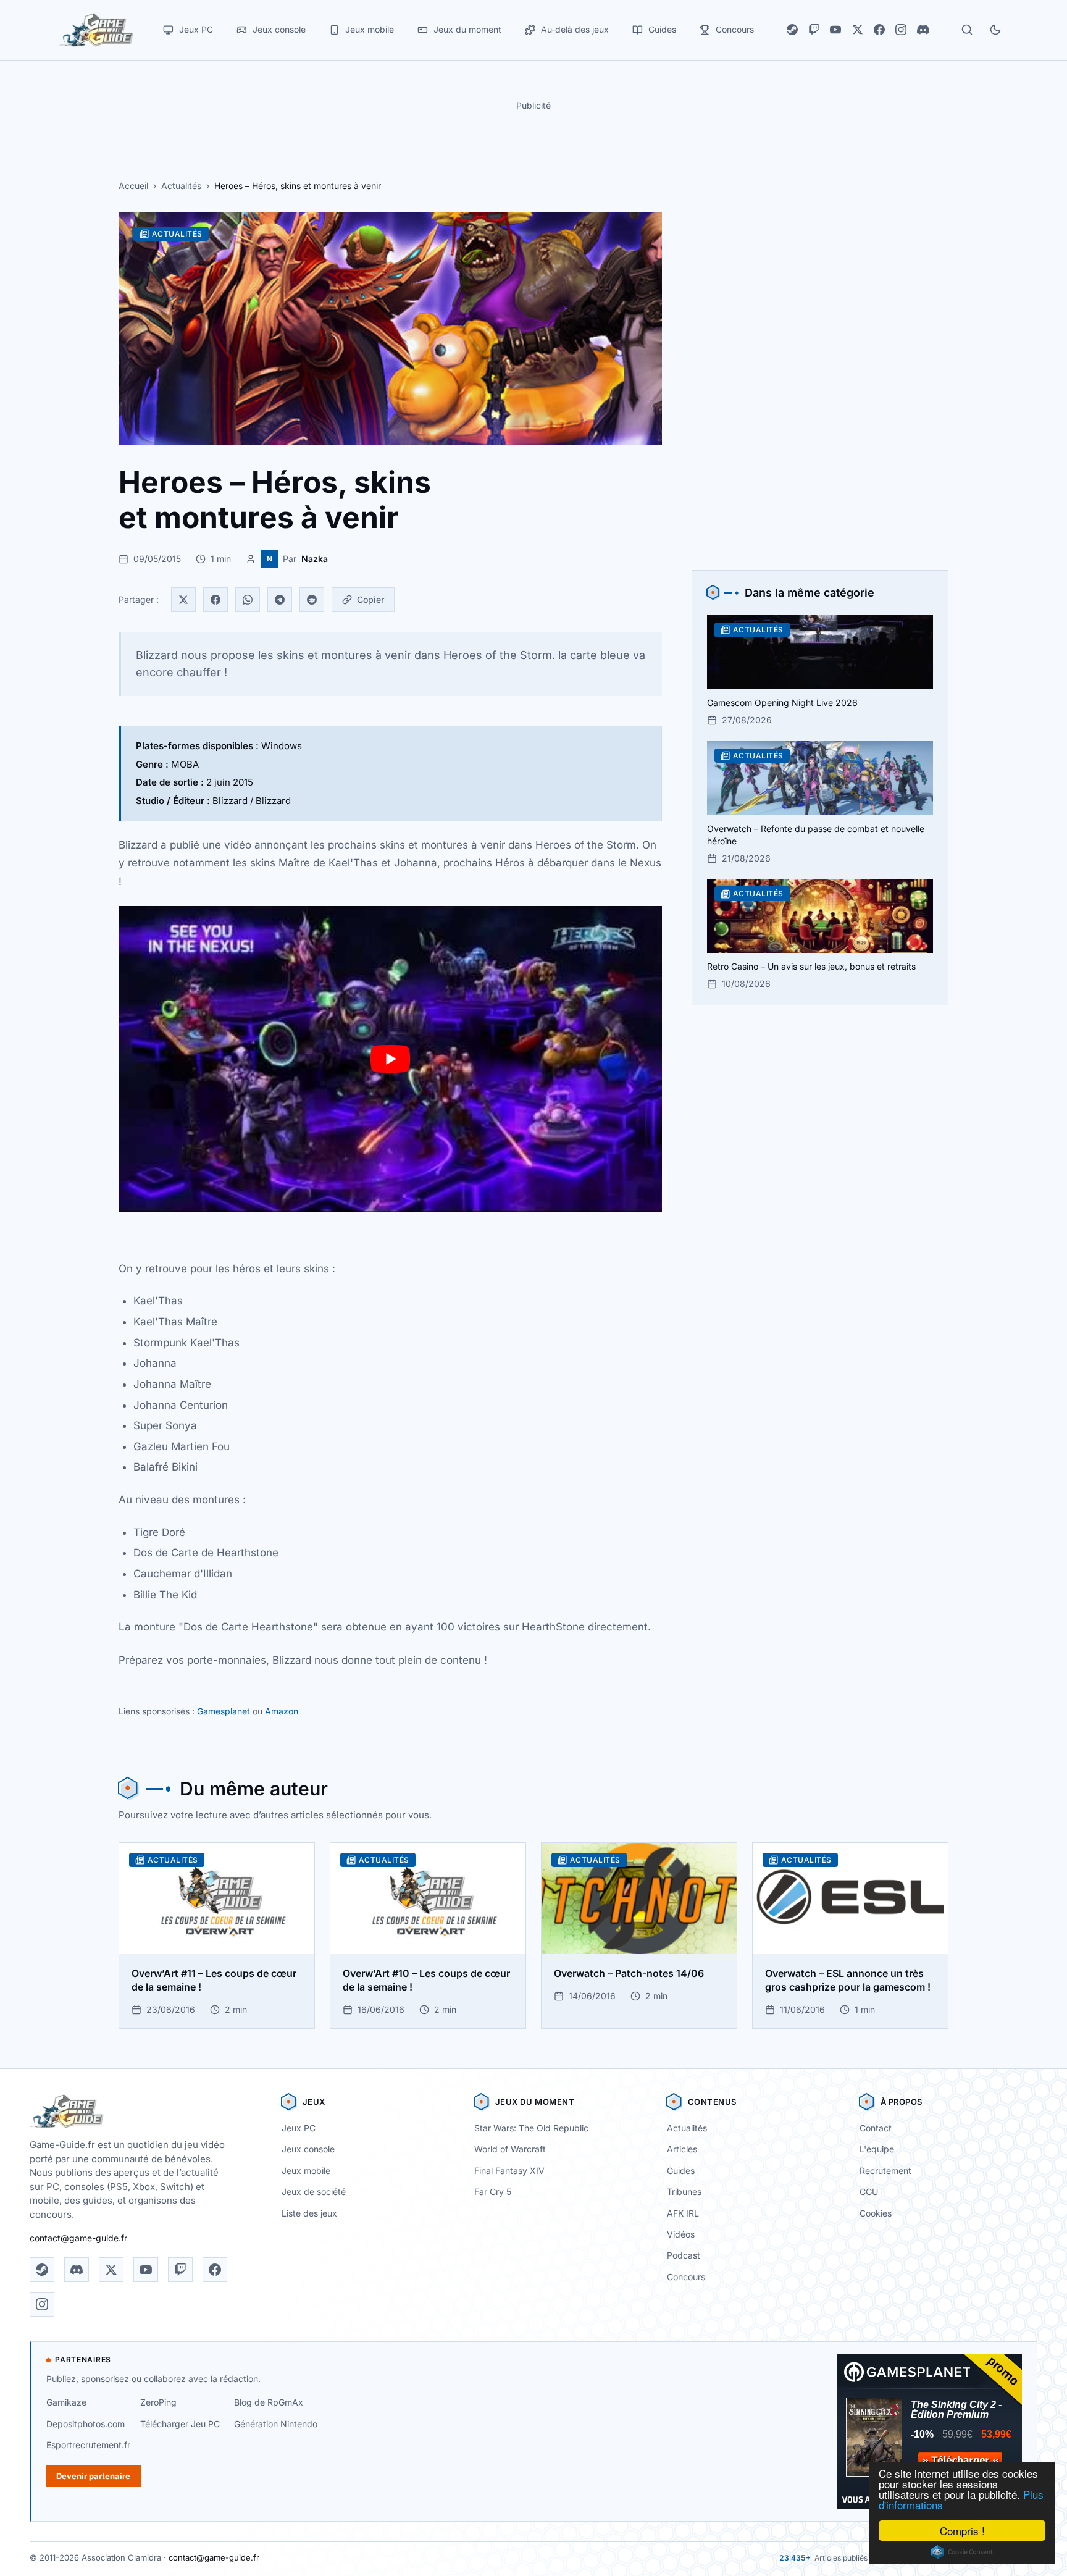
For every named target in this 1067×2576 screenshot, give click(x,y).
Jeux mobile (306, 2171)
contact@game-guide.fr (78, 2238)
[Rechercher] (967, 30)
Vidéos (681, 2234)
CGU (869, 2192)
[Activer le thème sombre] (995, 30)
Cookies (876, 2213)
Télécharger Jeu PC (180, 2424)
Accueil (133, 186)
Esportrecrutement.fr (88, 2445)
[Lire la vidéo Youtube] (390, 1059)
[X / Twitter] (858, 30)
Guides (681, 2171)
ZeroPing (158, 2402)
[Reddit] (312, 600)
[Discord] (923, 30)
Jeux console (308, 2149)
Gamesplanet (224, 1711)
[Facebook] (879, 30)
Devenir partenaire (93, 2476)
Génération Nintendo (276, 2424)
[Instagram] (901, 30)
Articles (682, 2149)
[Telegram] (280, 600)
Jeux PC (299, 2128)
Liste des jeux (309, 2213)
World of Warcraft (510, 2149)
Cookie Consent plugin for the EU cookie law (962, 2552)
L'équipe (877, 2149)
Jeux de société (314, 2192)
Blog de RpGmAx (269, 2402)
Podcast (684, 2255)
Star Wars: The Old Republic (531, 2128)
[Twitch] (814, 30)
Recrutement (885, 2171)
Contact (876, 2128)
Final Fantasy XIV (509, 2171)
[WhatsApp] (248, 600)
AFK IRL (683, 2213)
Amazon (282, 1711)
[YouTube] (835, 30)
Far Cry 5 (493, 2192)
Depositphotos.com (86, 2424)
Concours (686, 2277)
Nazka (315, 559)
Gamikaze (66, 2402)
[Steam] (792, 30)
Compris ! (962, 2531)
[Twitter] (183, 600)
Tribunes (684, 2192)
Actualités (181, 186)
